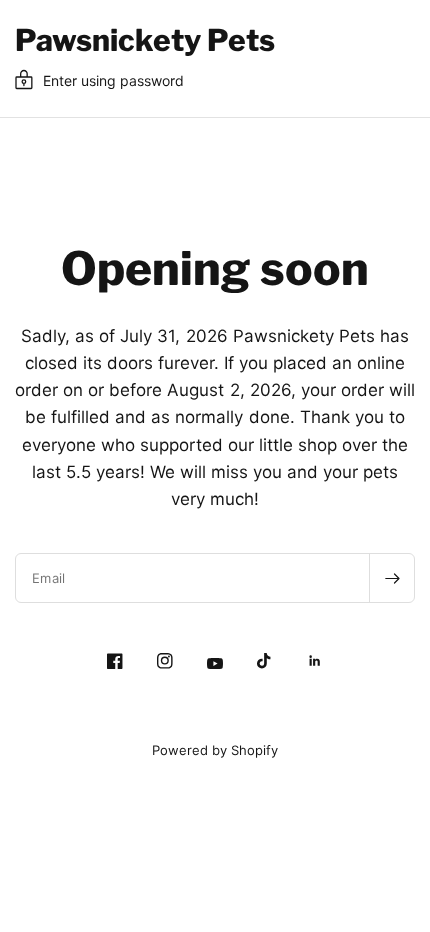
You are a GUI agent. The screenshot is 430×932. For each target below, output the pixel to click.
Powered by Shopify (215, 750)
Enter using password (113, 80)
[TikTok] (265, 661)
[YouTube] (215, 663)
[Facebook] (115, 661)
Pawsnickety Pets (145, 40)
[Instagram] (165, 661)
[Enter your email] (392, 578)
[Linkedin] (315, 661)
